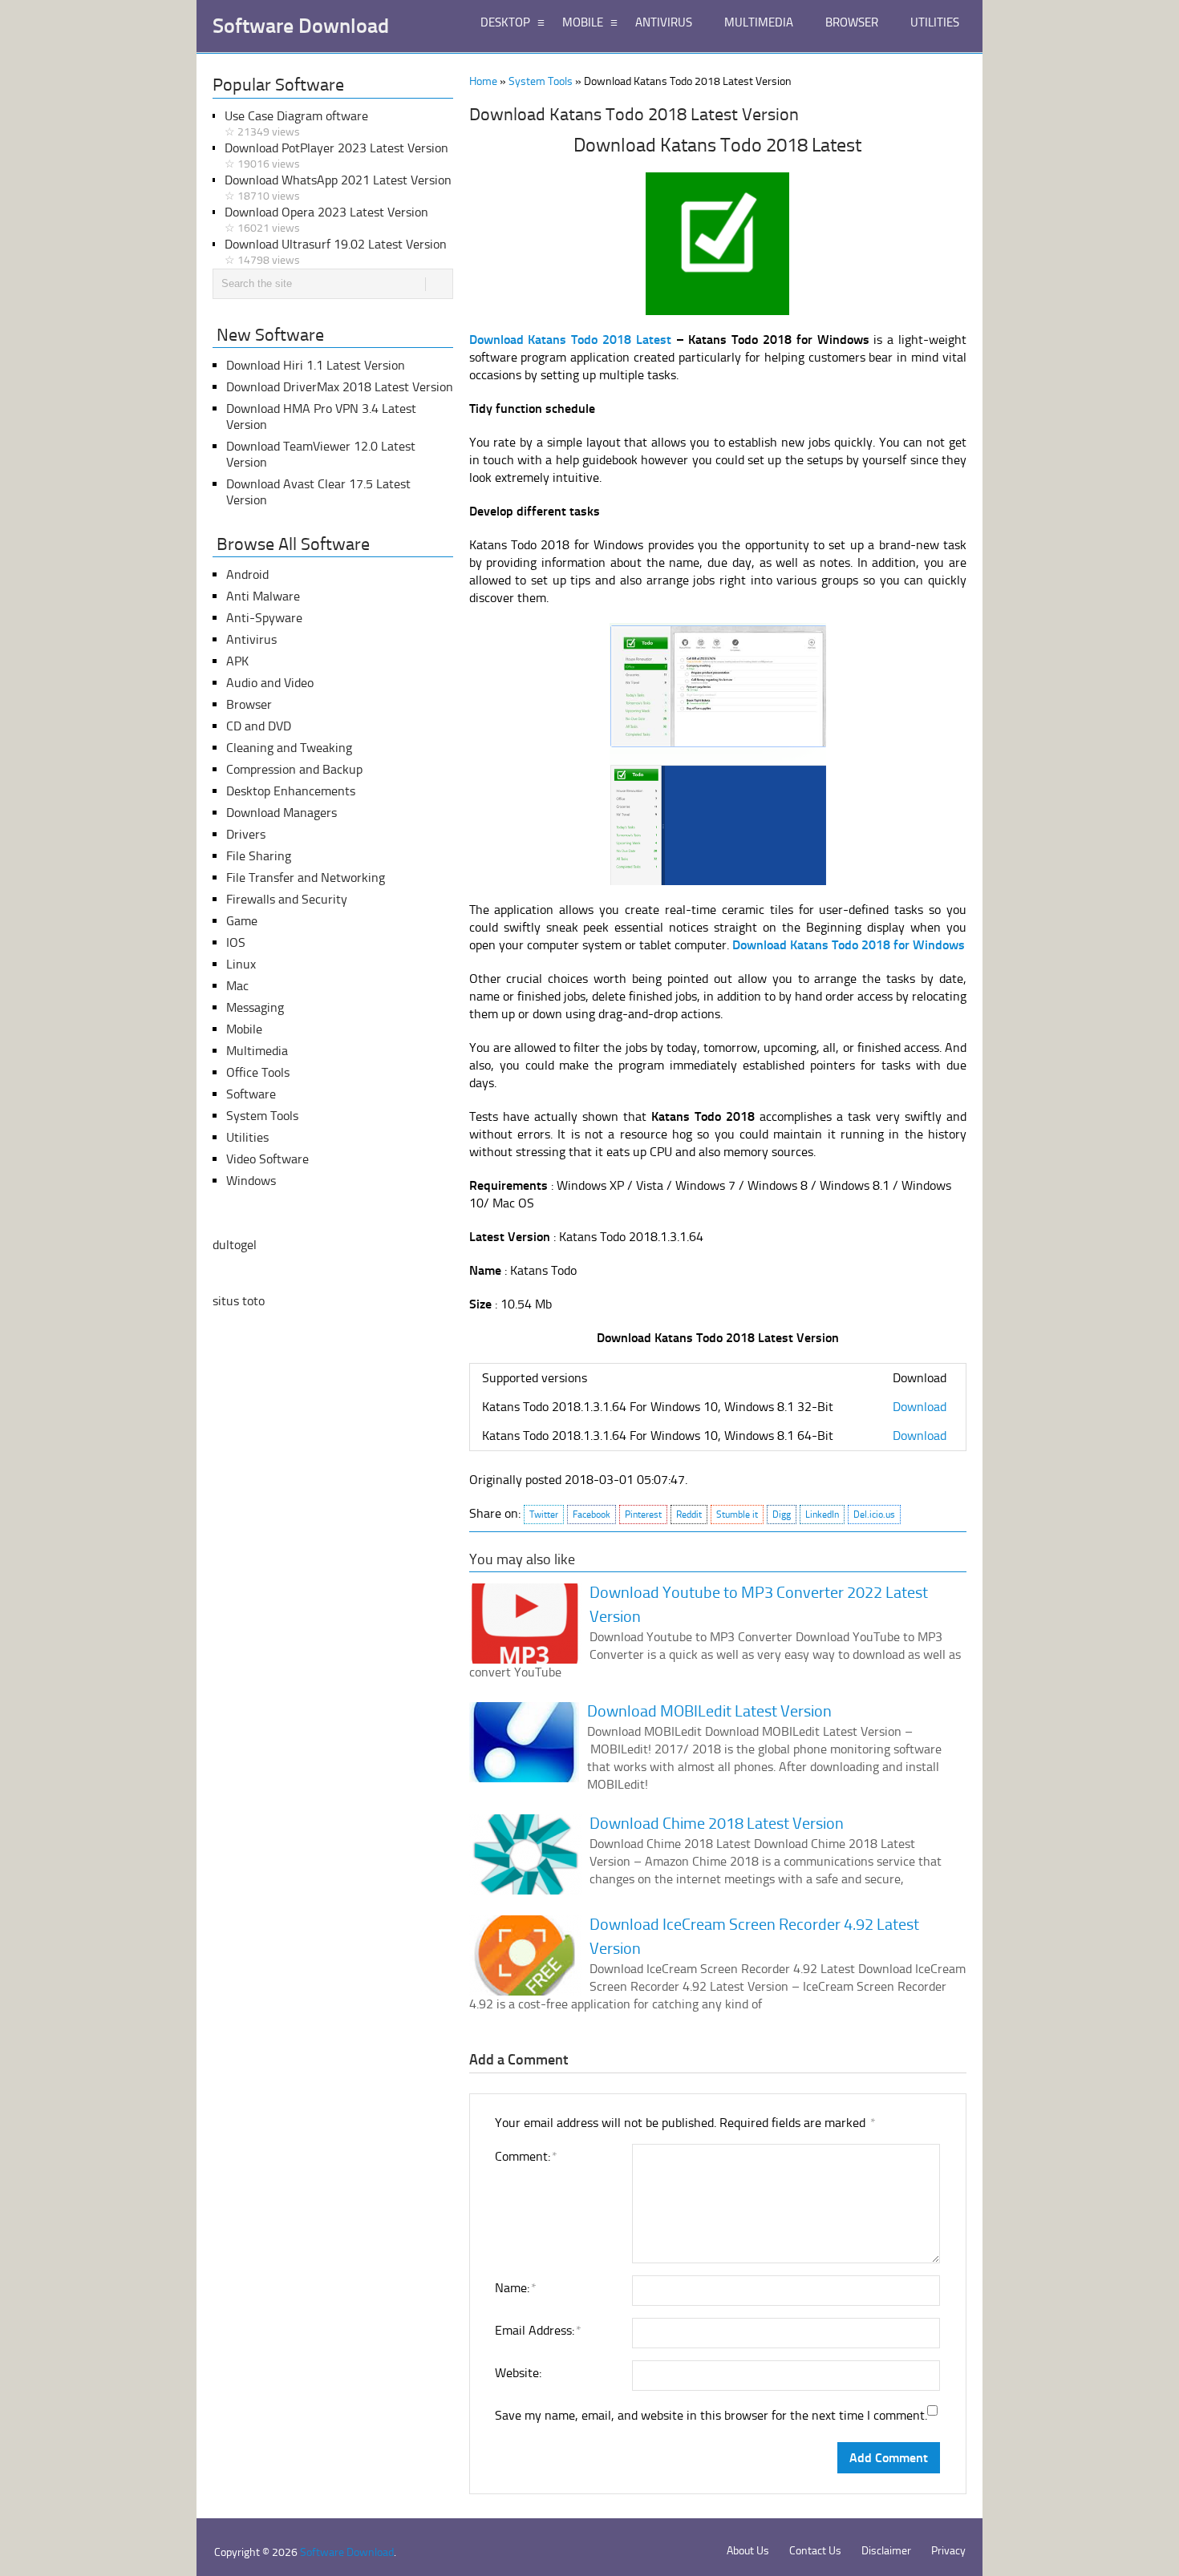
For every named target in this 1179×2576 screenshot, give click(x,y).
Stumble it (737, 1514)
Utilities (247, 1137)
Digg (782, 1514)
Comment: (525, 2156)
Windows (251, 1181)
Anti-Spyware (264, 618)
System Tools (541, 81)
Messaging (255, 1007)
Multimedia (257, 1051)
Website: (518, 2373)
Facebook (592, 1514)
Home (483, 81)
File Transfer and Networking (306, 878)
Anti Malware (263, 596)
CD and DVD (259, 726)
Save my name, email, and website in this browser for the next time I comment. (711, 2415)
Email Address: (537, 2330)
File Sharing (259, 856)
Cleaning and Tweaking (289, 748)
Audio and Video (270, 683)
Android (247, 574)
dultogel (235, 1245)
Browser (249, 704)
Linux (241, 964)
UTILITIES (935, 22)
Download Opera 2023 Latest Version (326, 220)
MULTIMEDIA (759, 22)
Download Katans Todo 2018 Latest (570, 340)
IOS (236, 942)
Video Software (267, 1159)
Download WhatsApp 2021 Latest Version (338, 188)
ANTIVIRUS (664, 22)
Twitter (544, 1514)
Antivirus (251, 639)
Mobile (244, 1029)
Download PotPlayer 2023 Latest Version (336, 156)
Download (920, 1407)
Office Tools (258, 1072)
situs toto (239, 1301)
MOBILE (583, 22)
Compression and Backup (294, 769)
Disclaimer (886, 2551)
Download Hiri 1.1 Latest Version (316, 365)
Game (242, 921)
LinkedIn (822, 1514)
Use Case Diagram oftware (296, 123)
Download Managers (282, 813)
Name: (515, 2288)
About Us (748, 2551)
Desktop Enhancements (291, 791)
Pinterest (643, 1514)
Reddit (689, 1514)
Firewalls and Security (287, 899)
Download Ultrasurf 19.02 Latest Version (336, 252)
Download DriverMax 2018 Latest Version (340, 387)
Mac (237, 986)
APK (237, 661)
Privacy (948, 2551)
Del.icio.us (874, 1514)
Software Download (301, 26)
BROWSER (852, 22)
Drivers (246, 834)
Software (251, 1094)
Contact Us (815, 2551)
